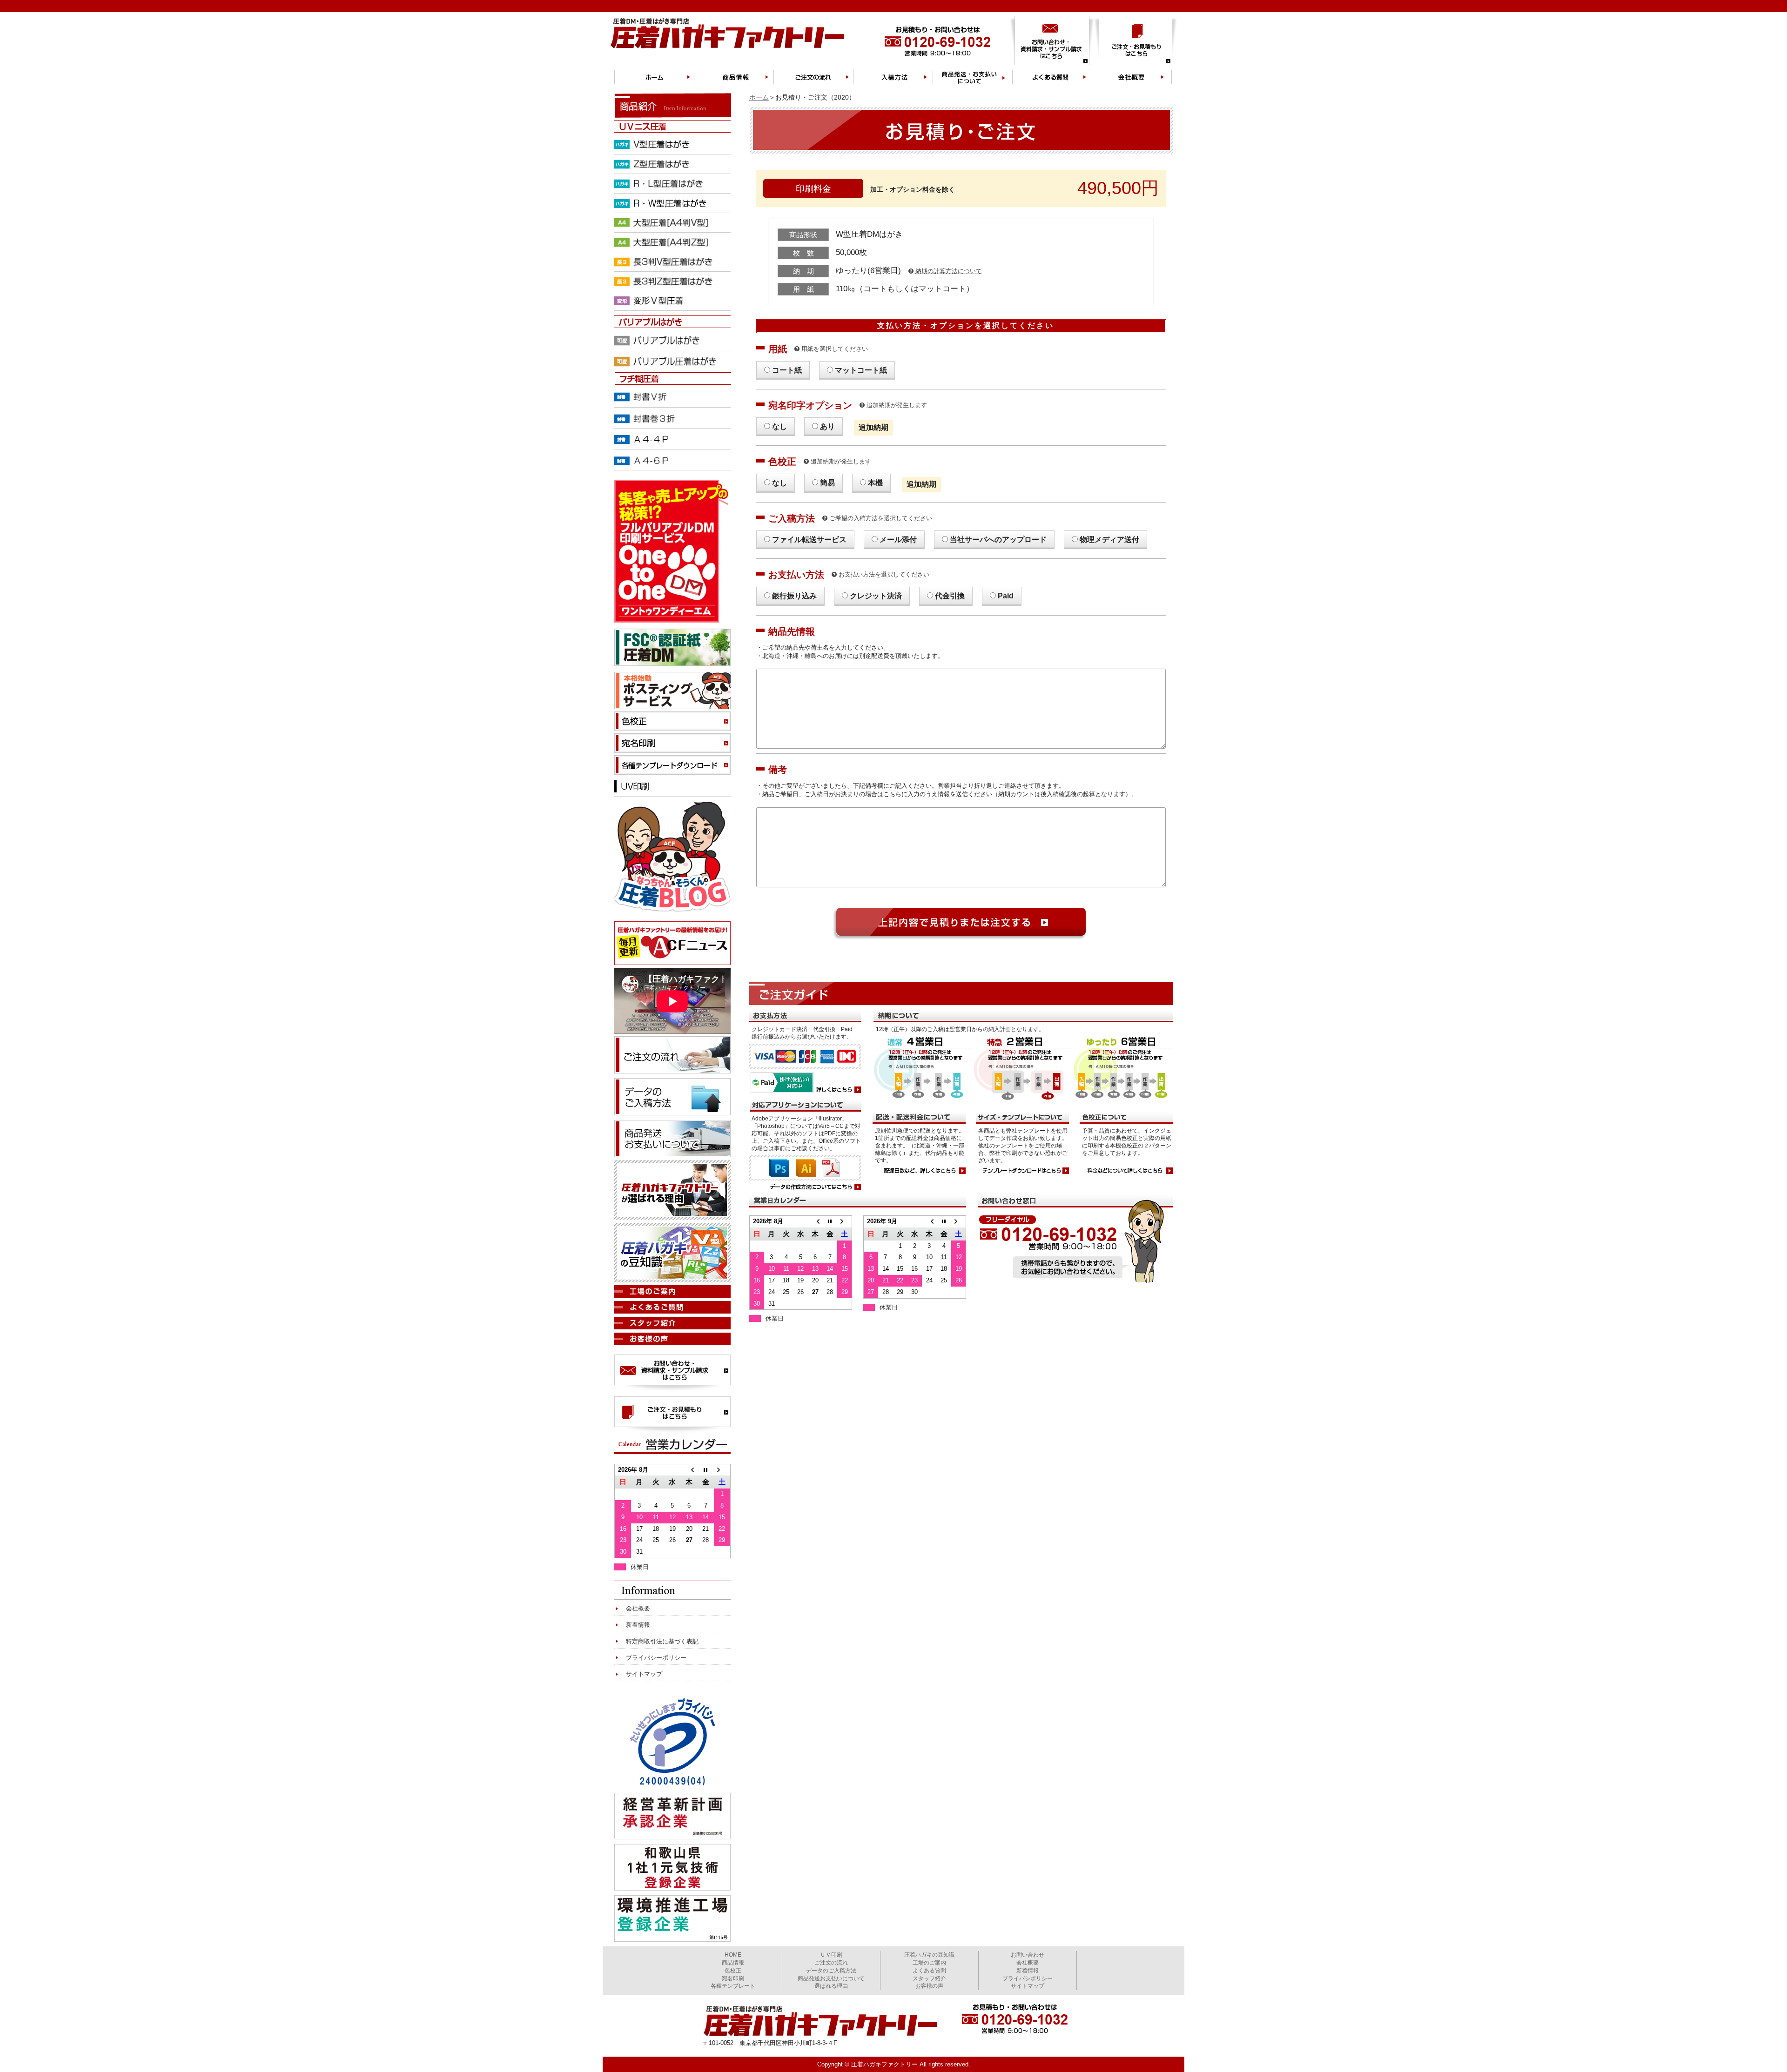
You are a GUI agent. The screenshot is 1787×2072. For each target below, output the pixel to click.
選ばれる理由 (831, 1986)
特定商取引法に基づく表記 (662, 1641)
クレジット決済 (876, 596)
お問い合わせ (1028, 1955)
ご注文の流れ (831, 1963)
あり (827, 426)
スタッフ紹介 (929, 1978)
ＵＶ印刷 (831, 1955)
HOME (733, 1955)
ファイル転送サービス (809, 540)
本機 (875, 483)
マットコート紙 (861, 370)
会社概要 (638, 1608)
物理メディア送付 (1109, 540)
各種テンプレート (733, 1986)
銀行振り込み (794, 596)
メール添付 (898, 540)
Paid (1006, 596)
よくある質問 (929, 1971)
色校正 (733, 1971)
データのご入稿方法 (831, 1971)
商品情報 (733, 1963)
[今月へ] (830, 1221)
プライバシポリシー (1028, 1978)
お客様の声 (929, 1986)
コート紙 (787, 370)
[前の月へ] (815, 1221)
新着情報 (638, 1625)
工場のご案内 (929, 1963)
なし (779, 426)
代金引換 (950, 596)
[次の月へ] (844, 1221)
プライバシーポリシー (656, 1658)
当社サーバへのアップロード (998, 540)
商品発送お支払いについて (831, 1978)
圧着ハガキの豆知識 (929, 1955)
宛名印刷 (733, 1978)
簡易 (827, 483)
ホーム (759, 97)
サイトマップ (644, 1674)
